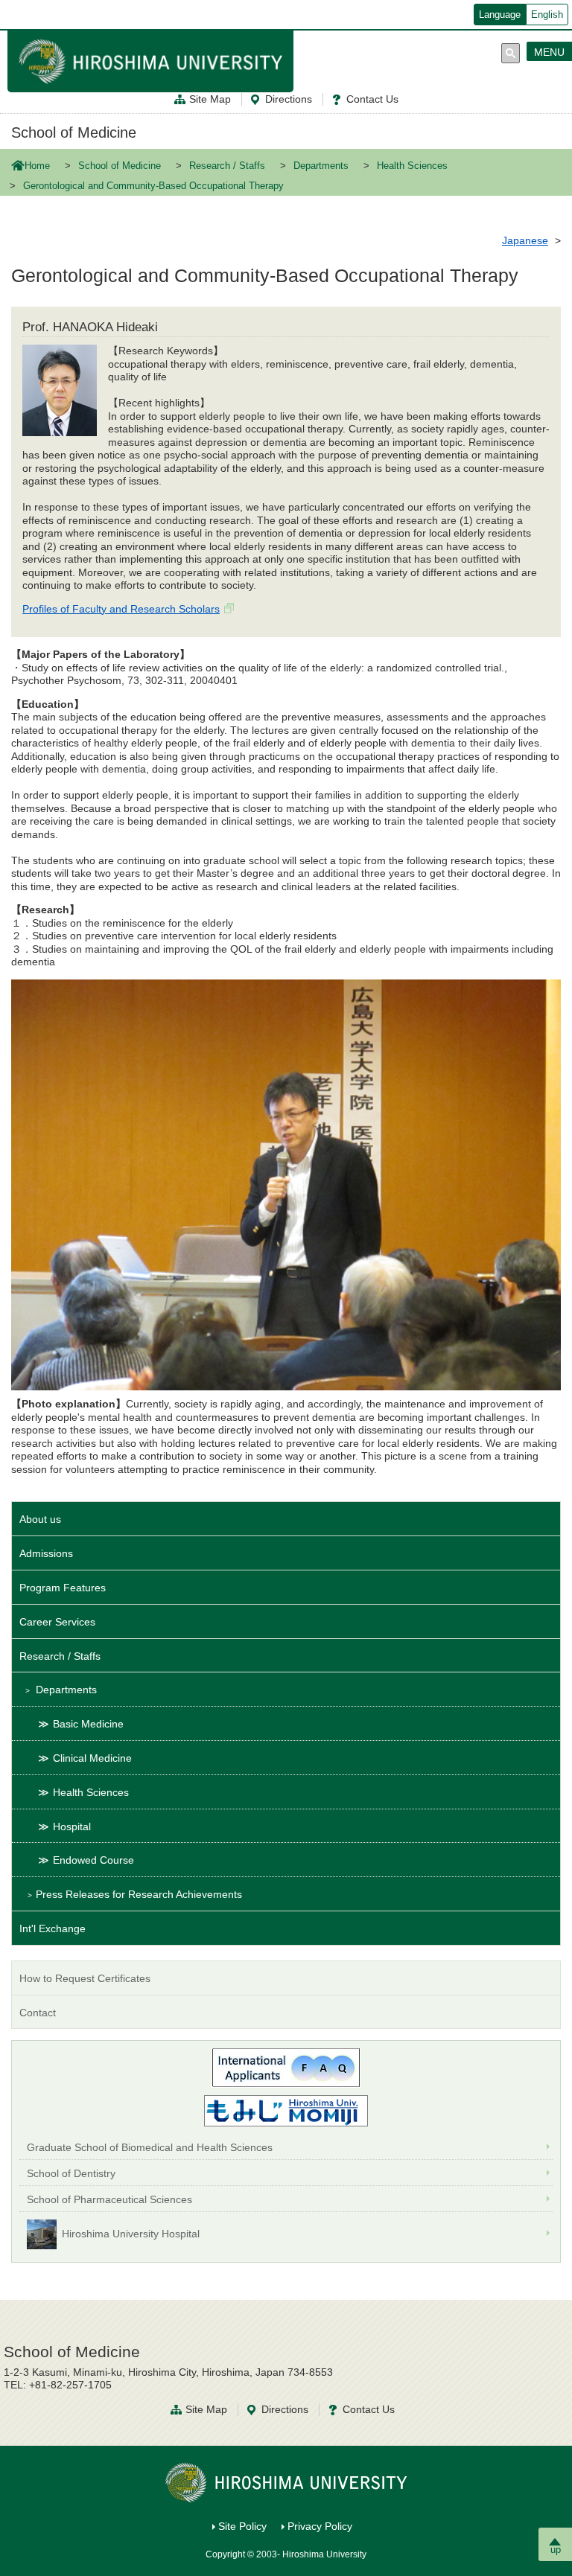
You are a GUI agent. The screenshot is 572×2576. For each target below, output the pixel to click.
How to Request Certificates (85, 1978)
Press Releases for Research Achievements (139, 1894)
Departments (321, 166)
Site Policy (242, 2526)
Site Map (210, 99)
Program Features (63, 1588)
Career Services (57, 1622)
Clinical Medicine (92, 1758)
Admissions (46, 1553)
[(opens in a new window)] (286, 2111)
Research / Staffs (227, 166)
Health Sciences (412, 166)
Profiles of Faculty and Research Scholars (121, 609)
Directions (289, 99)
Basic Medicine (88, 1724)
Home (37, 166)
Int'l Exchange (53, 1928)
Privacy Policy (320, 2526)
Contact (38, 2013)
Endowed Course (93, 1860)
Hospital (72, 1826)
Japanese (525, 240)
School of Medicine (74, 132)
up (556, 2550)
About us (40, 1519)
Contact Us (372, 99)
